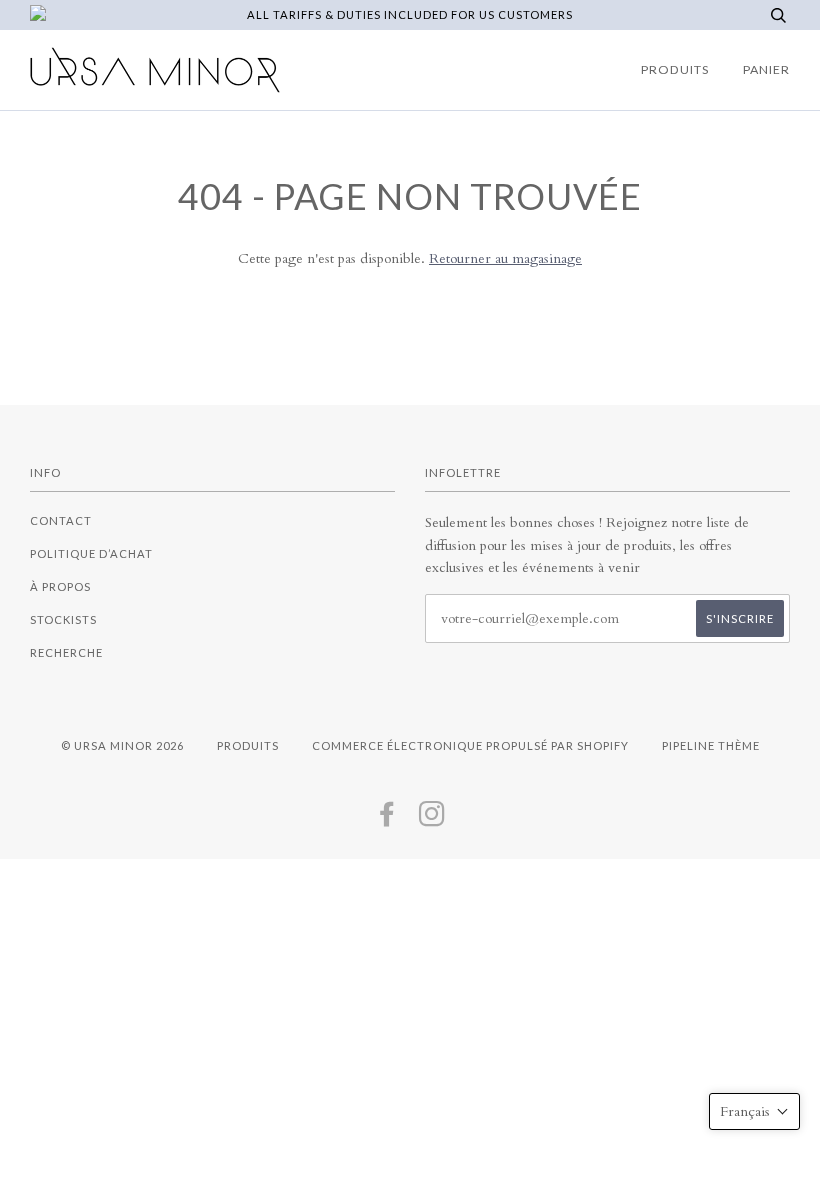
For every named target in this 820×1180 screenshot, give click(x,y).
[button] (754, 1111)
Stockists (63, 619)
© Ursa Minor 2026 (122, 745)
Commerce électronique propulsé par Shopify (470, 745)
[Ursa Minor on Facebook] (387, 819)
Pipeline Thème (711, 745)
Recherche (66, 652)
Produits (675, 69)
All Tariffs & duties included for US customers (410, 14)
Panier (766, 69)
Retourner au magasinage (505, 258)
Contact (61, 520)
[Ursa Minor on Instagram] (432, 819)
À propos (60, 586)
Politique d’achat (91, 553)
